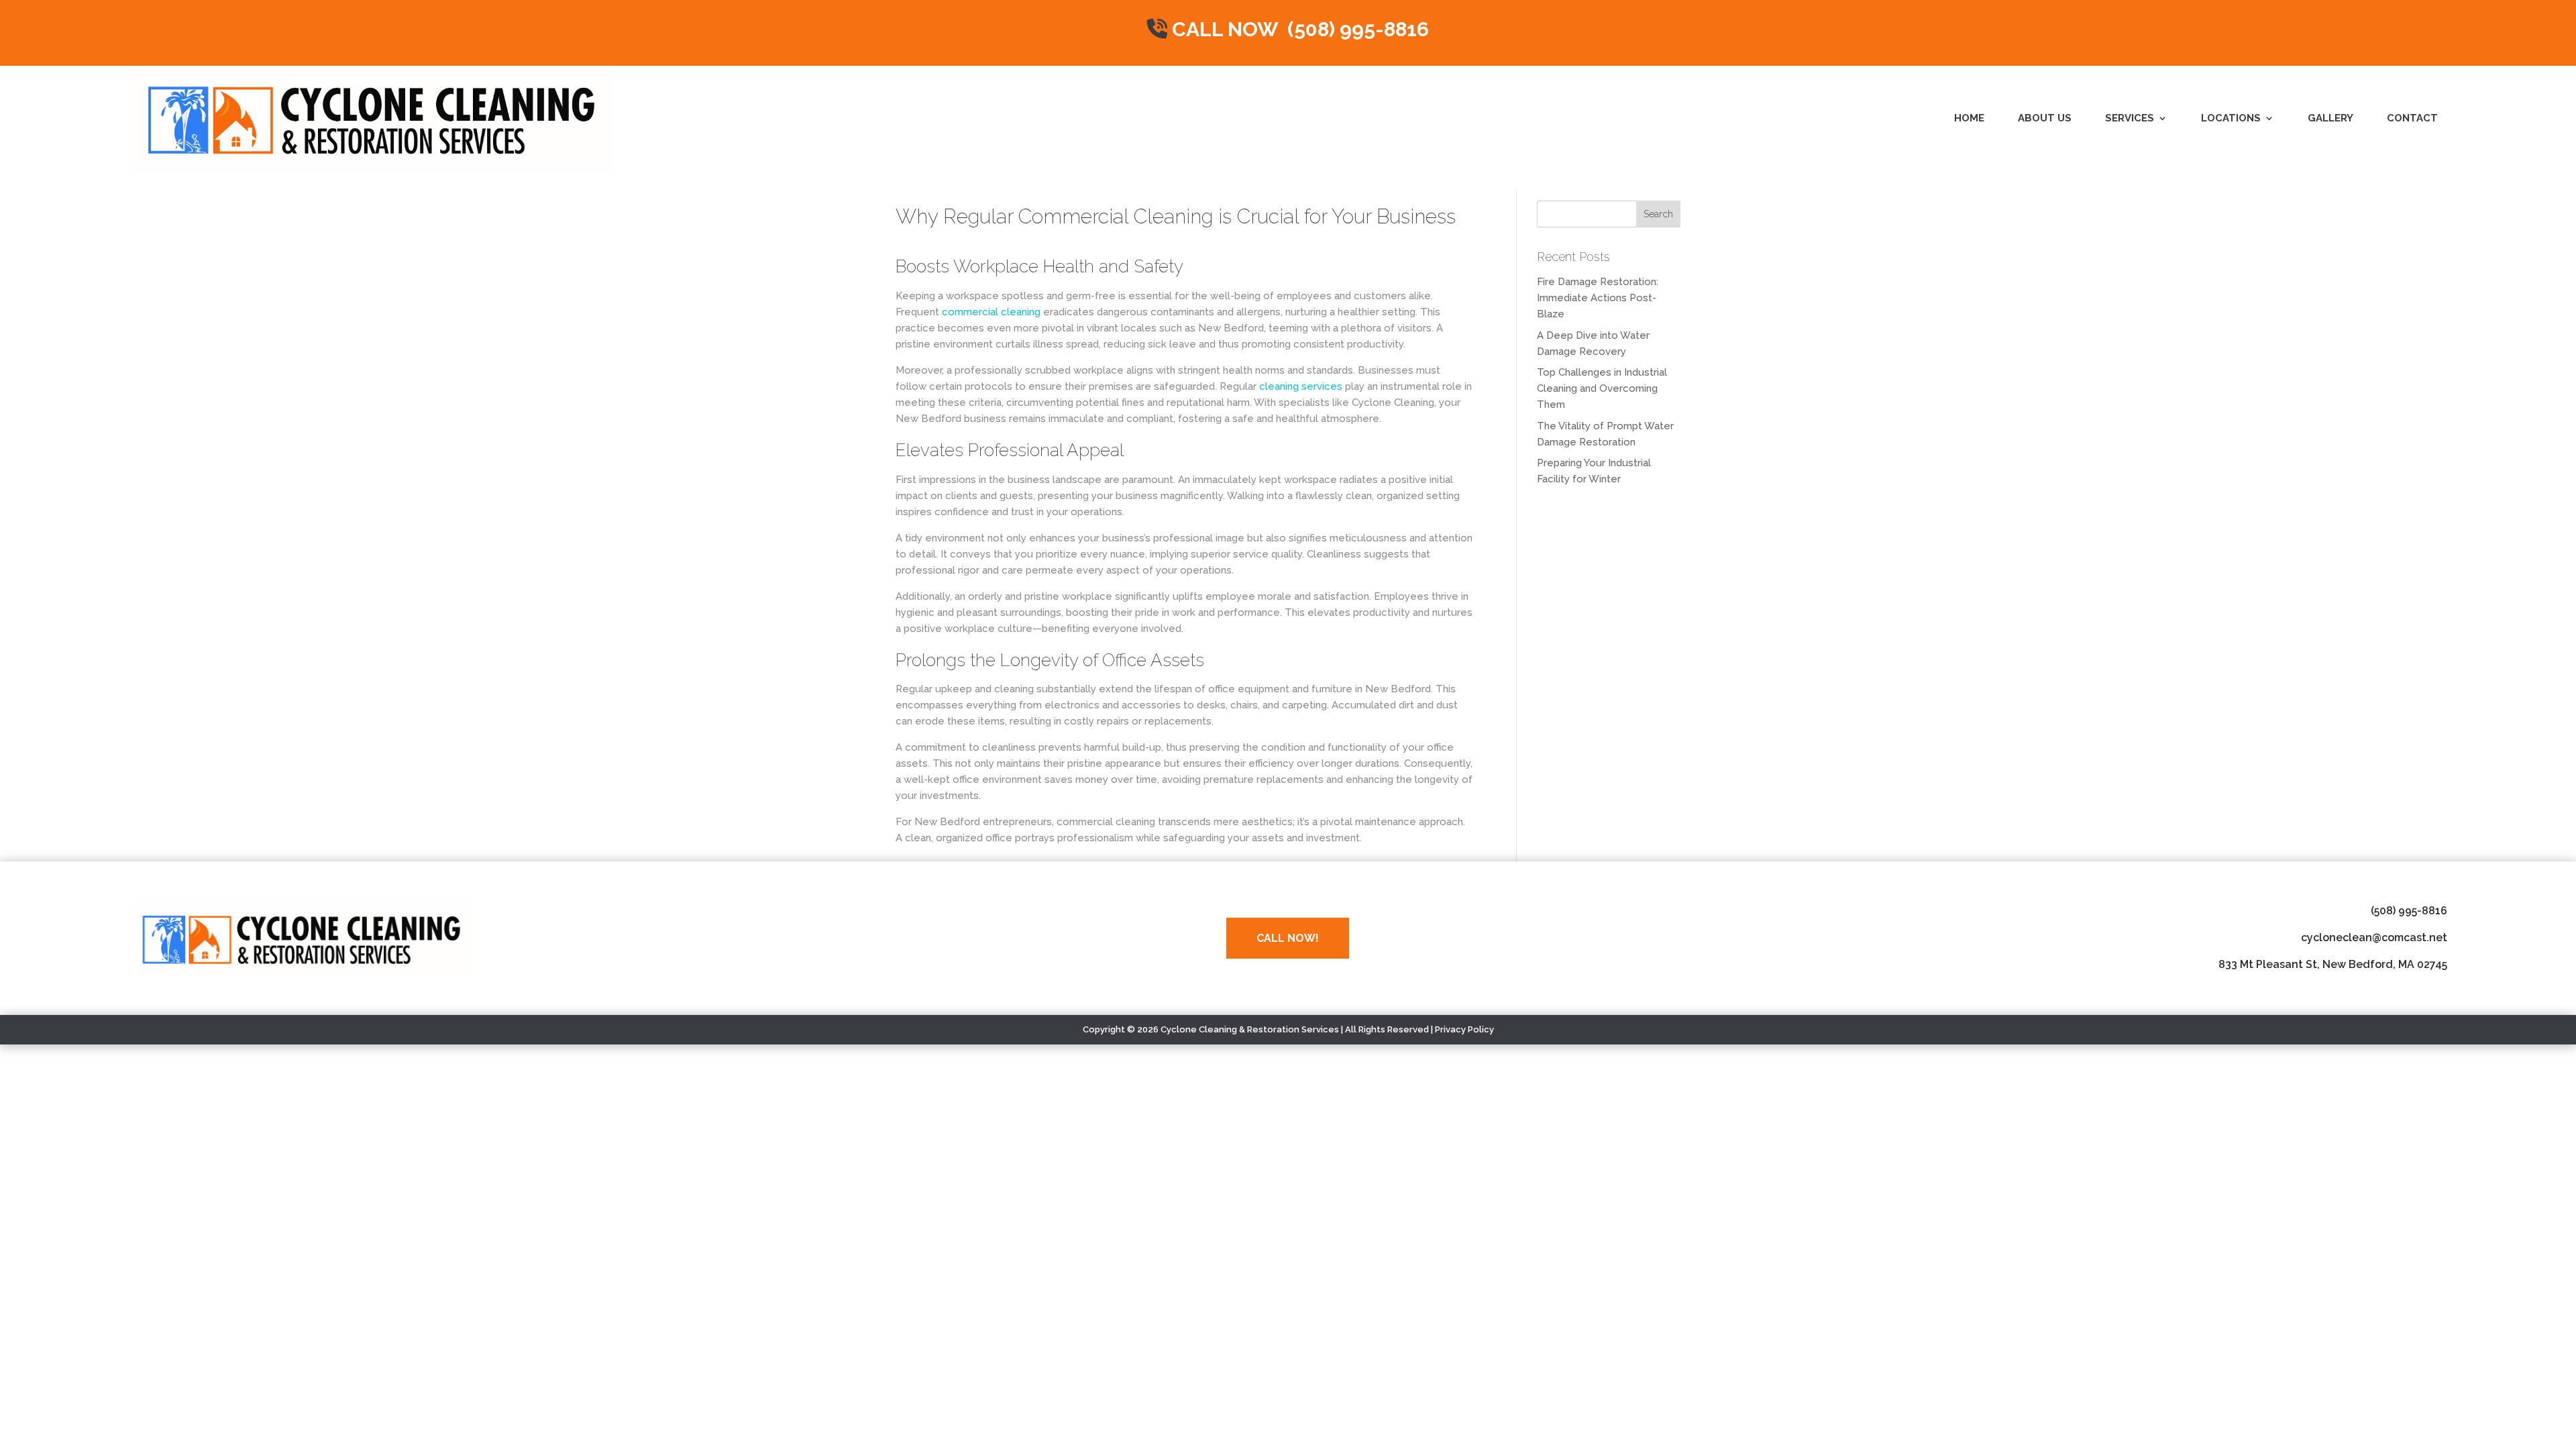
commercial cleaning (991, 312)
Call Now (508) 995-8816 (1298, 29)
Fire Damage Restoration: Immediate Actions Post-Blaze (1598, 298)
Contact (2412, 119)
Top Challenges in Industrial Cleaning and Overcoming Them (1602, 388)
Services (2130, 119)
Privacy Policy (1464, 1029)
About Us (2045, 119)
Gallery (2330, 119)
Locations (2231, 119)
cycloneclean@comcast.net (2374, 937)
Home (1969, 119)
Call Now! (1288, 938)
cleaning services (1301, 386)
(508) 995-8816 (2409, 911)
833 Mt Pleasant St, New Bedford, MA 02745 (2333, 964)
